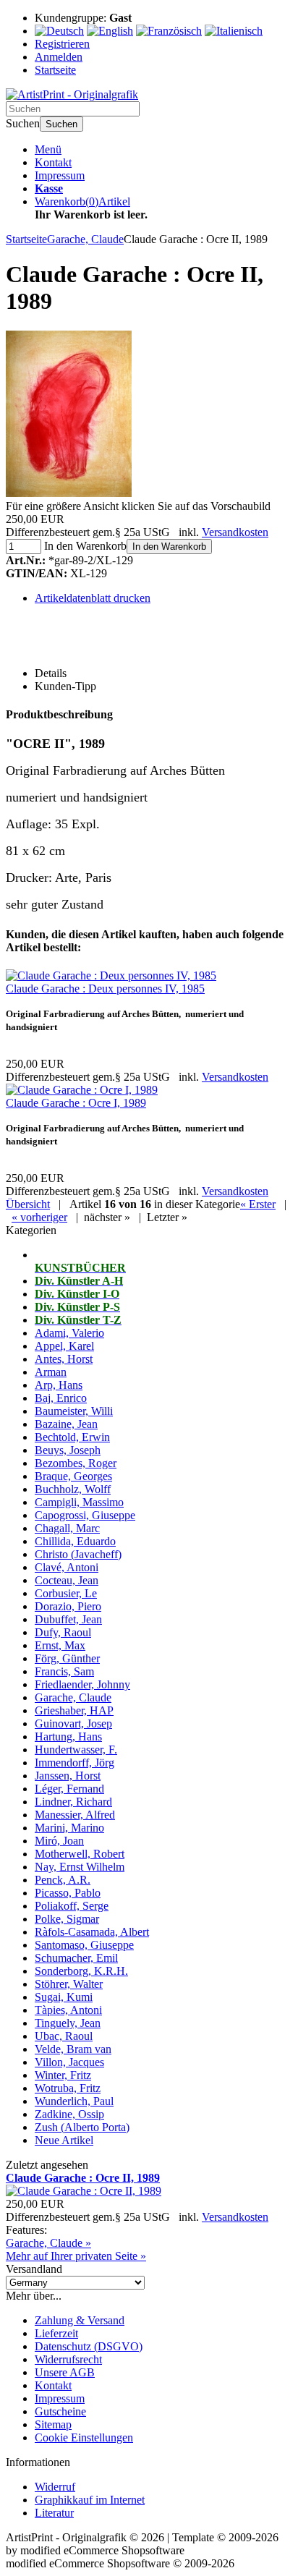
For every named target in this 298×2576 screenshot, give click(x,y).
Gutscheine (60, 2411)
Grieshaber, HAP (74, 1710)
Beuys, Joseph (68, 1450)
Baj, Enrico (61, 1398)
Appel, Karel (64, 1346)
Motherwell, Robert (80, 1854)
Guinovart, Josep (73, 1723)
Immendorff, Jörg (74, 1763)
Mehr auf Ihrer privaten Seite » (76, 2256)
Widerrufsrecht (68, 2359)
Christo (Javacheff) (78, 1554)
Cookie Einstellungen (84, 2437)
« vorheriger (39, 1217)
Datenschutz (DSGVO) (89, 2346)
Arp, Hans (59, 1385)
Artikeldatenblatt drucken (93, 598)
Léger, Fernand (69, 1789)
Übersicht (28, 1204)
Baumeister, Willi (74, 1411)
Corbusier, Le (66, 1593)
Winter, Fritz (63, 2075)
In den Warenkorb (169, 547)
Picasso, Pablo (68, 1893)
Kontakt (53, 162)
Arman (51, 1372)
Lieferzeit (56, 2333)
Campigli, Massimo (79, 1502)
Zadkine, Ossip (69, 2114)
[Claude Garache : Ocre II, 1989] (69, 493)
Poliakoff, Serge (72, 1906)
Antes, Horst (64, 1359)
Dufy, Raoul (63, 1632)
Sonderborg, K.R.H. (81, 1971)
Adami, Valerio (69, 1333)
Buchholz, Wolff (73, 1489)
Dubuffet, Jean (68, 1619)
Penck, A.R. (63, 1880)
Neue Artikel (64, 2140)
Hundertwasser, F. (76, 1750)
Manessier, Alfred (75, 1815)
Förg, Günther (67, 1658)
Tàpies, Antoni (68, 2010)
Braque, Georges (73, 1476)
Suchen (61, 124)
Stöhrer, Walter (69, 1984)
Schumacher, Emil (76, 1958)
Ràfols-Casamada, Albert (92, 1932)
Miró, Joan (59, 1841)
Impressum (60, 175)
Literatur (54, 2513)
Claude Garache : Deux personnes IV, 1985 (105, 989)
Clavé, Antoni (67, 1567)
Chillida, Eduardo (75, 1541)
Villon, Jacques (69, 2062)
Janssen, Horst (68, 1776)
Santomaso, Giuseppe (84, 1945)
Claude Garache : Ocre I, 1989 (76, 1103)
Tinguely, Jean (68, 2023)
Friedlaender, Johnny (82, 1684)
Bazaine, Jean (66, 1424)
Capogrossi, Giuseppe (85, 1515)
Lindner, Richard (73, 1802)
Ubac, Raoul (64, 2036)
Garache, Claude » (48, 2243)
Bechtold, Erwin (72, 1437)
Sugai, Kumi (64, 1997)
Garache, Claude (73, 1697)
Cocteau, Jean (67, 1580)
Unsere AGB (65, 2372)
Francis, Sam (64, 1671)
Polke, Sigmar (67, 1919)
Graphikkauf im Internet (90, 2500)
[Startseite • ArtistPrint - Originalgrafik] (72, 94)
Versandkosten (235, 532)
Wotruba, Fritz (68, 2088)
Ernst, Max (60, 1645)
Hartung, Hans (68, 1737)
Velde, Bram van (73, 2049)
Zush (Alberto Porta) (82, 2127)
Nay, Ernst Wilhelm (80, 1867)
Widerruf (55, 2487)
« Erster (258, 1204)
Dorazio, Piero (68, 1606)
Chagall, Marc (67, 1528)
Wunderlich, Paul (74, 2101)
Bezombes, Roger (76, 1463)
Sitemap (53, 2424)
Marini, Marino (69, 1828)
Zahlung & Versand (80, 2320)
